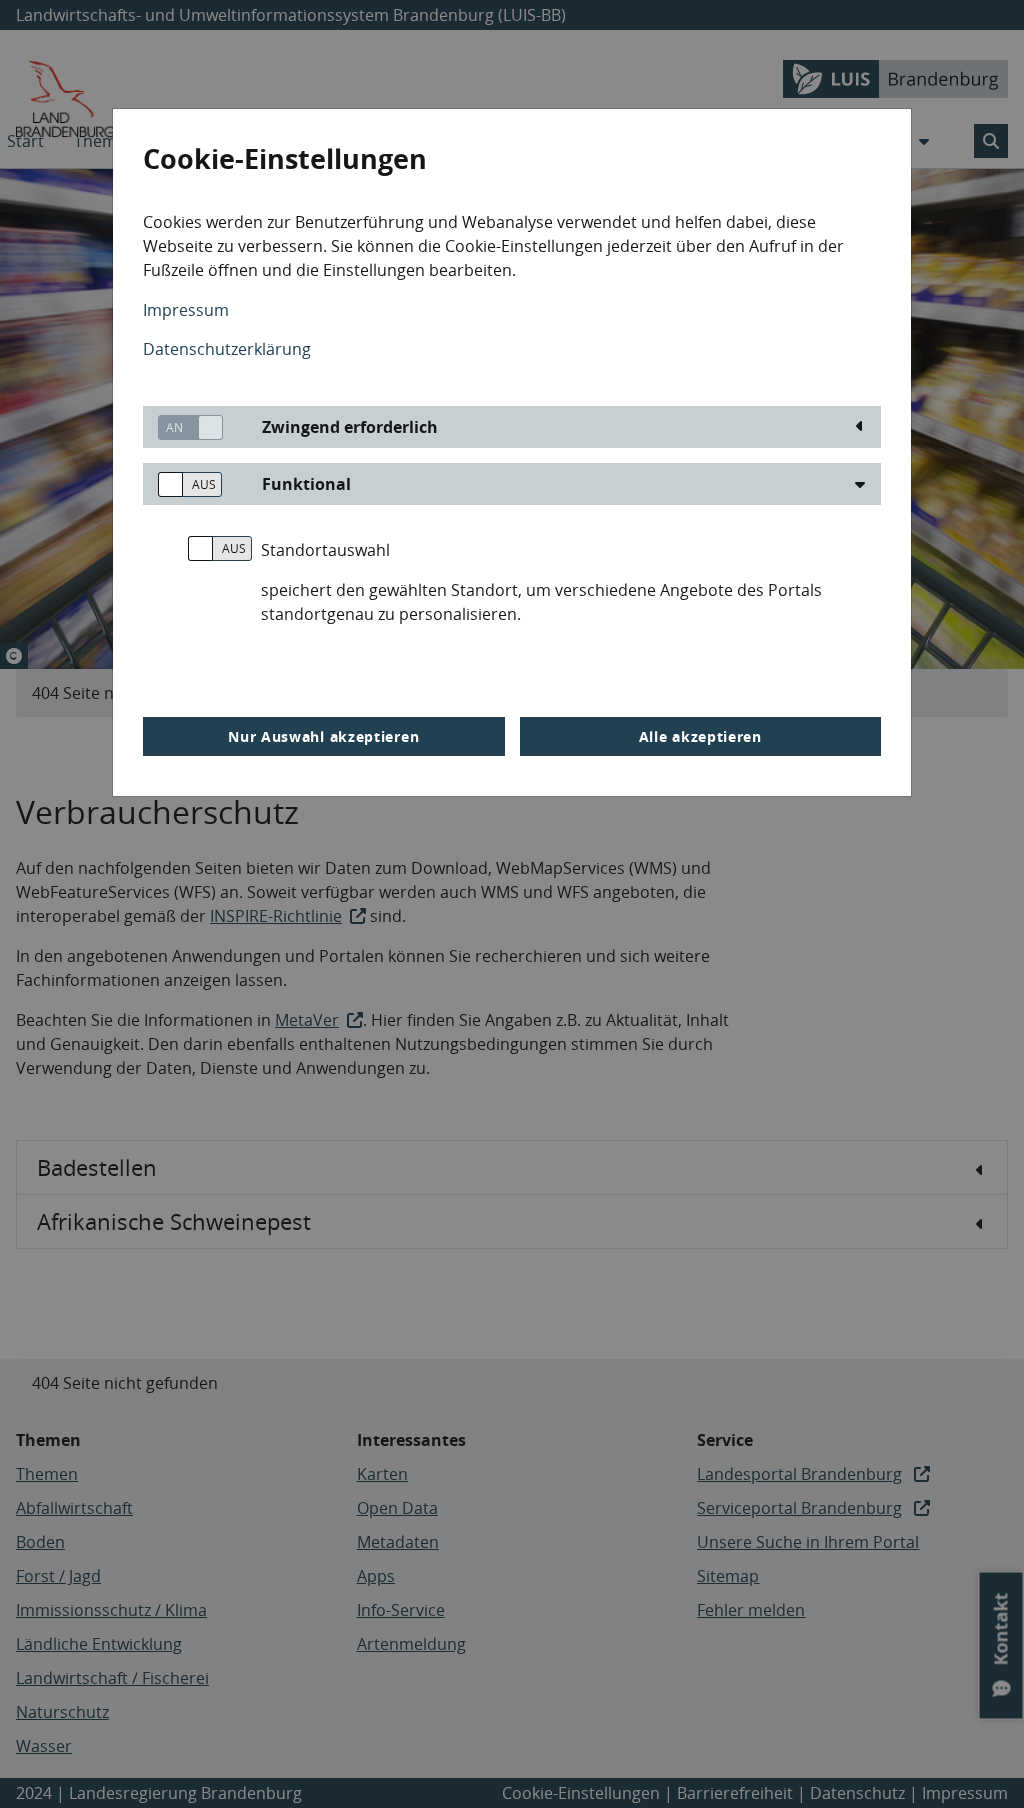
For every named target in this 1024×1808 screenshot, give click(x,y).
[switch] (183, 427)
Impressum (186, 310)
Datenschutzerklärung (227, 349)
